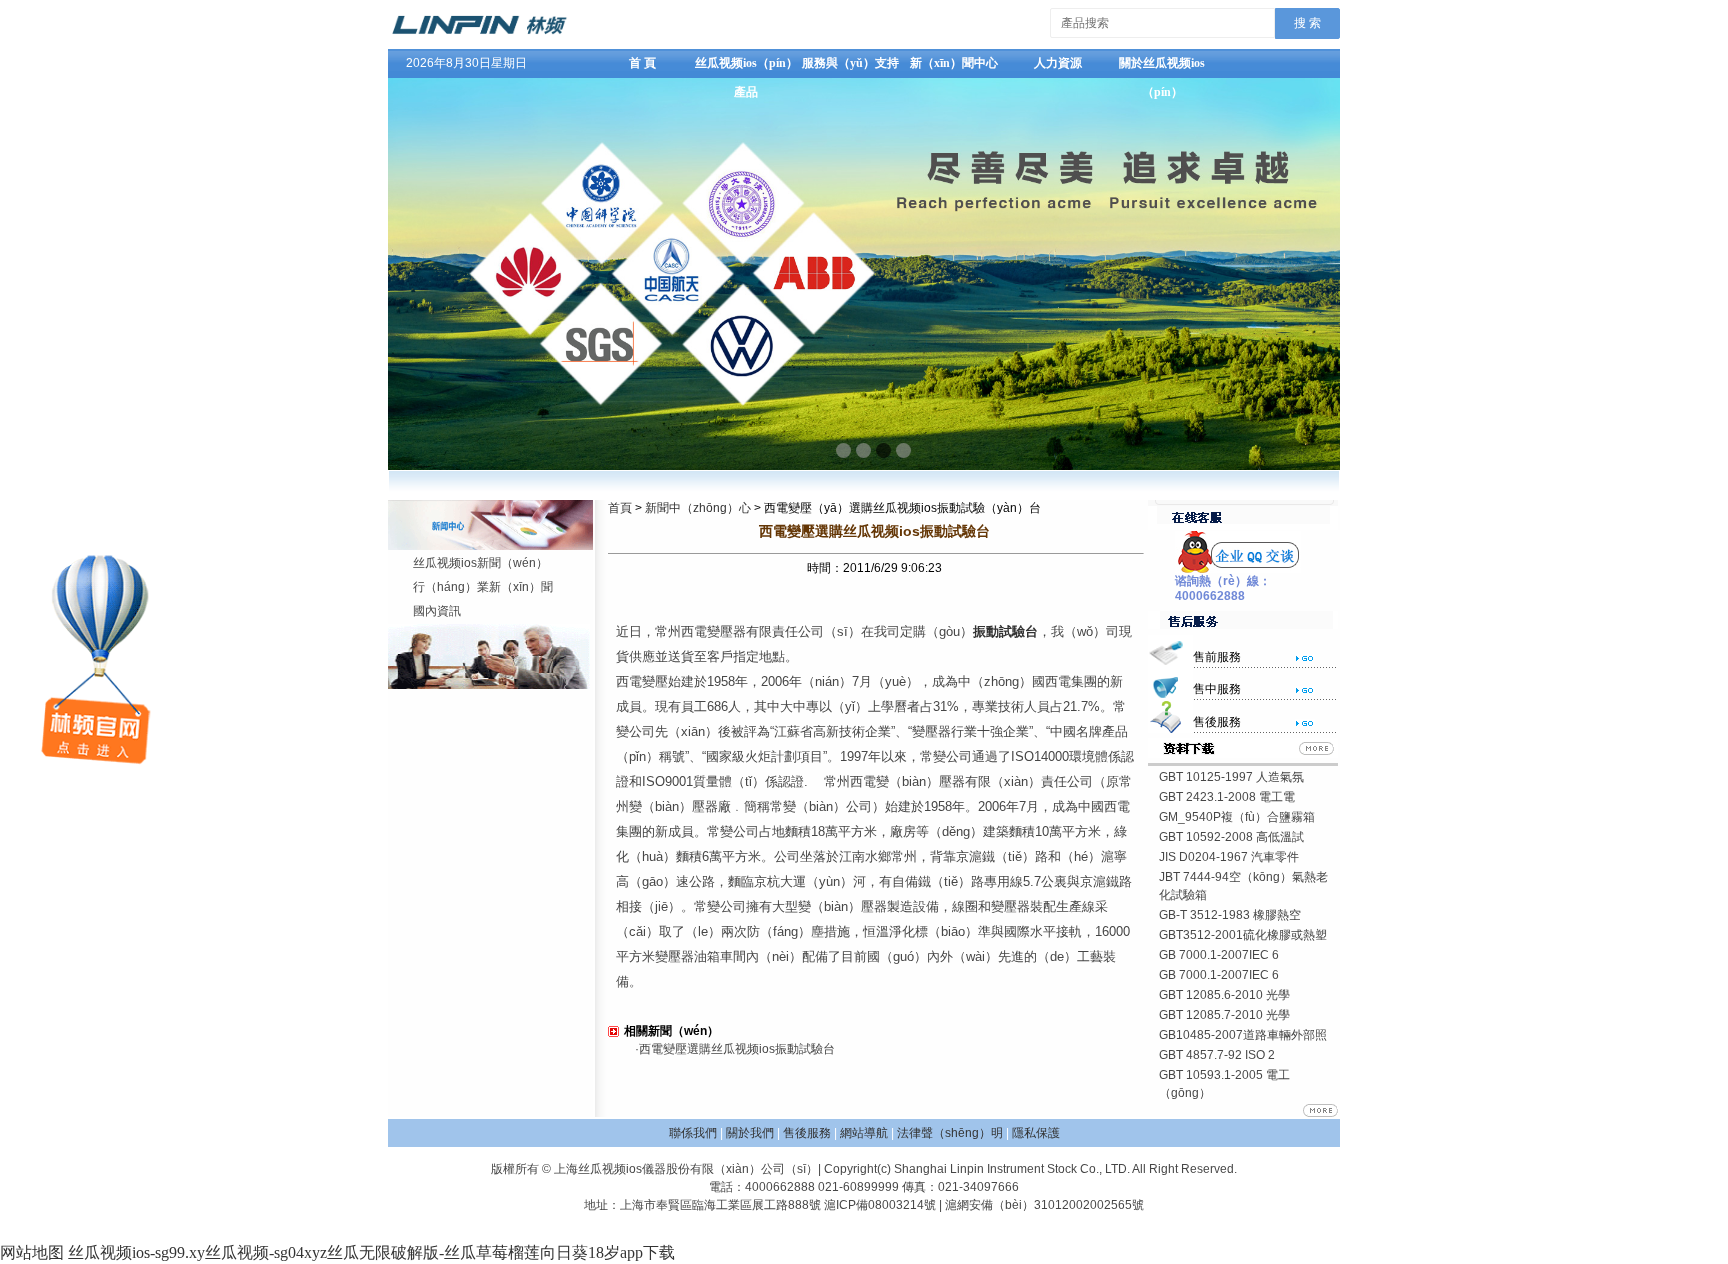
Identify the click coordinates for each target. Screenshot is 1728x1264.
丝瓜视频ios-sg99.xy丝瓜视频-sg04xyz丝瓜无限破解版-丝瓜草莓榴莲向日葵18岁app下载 (371, 1252)
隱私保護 (1036, 1133)
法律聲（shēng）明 (950, 1133)
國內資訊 (437, 611)
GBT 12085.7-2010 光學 (1224, 1015)
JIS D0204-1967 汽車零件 (1229, 857)
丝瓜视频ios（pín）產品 (746, 67)
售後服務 (807, 1133)
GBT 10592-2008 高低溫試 (1231, 837)
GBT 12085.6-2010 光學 (1224, 995)
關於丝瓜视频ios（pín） (1162, 67)
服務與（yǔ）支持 (850, 63)
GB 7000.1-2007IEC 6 (1219, 955)
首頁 (620, 508)
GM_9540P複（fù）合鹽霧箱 (1237, 817)
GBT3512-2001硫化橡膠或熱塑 (1243, 935)
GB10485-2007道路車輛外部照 (1243, 1035)
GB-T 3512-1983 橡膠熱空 (1230, 915)
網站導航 (864, 1133)
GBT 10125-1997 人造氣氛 (1231, 777)
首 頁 (642, 63)
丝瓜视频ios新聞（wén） (480, 563)
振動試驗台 (1005, 631)
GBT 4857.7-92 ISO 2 (1217, 1055)
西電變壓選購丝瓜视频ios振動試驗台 (737, 1049)
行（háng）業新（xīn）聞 (483, 587)
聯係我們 (693, 1133)
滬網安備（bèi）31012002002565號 (1044, 1205)
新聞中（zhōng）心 (698, 508)
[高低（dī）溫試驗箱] (478, 34)
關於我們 (750, 1133)
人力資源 (1058, 63)
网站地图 (32, 1252)
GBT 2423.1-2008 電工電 (1227, 797)
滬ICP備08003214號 (880, 1205)
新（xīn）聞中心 (954, 63)
